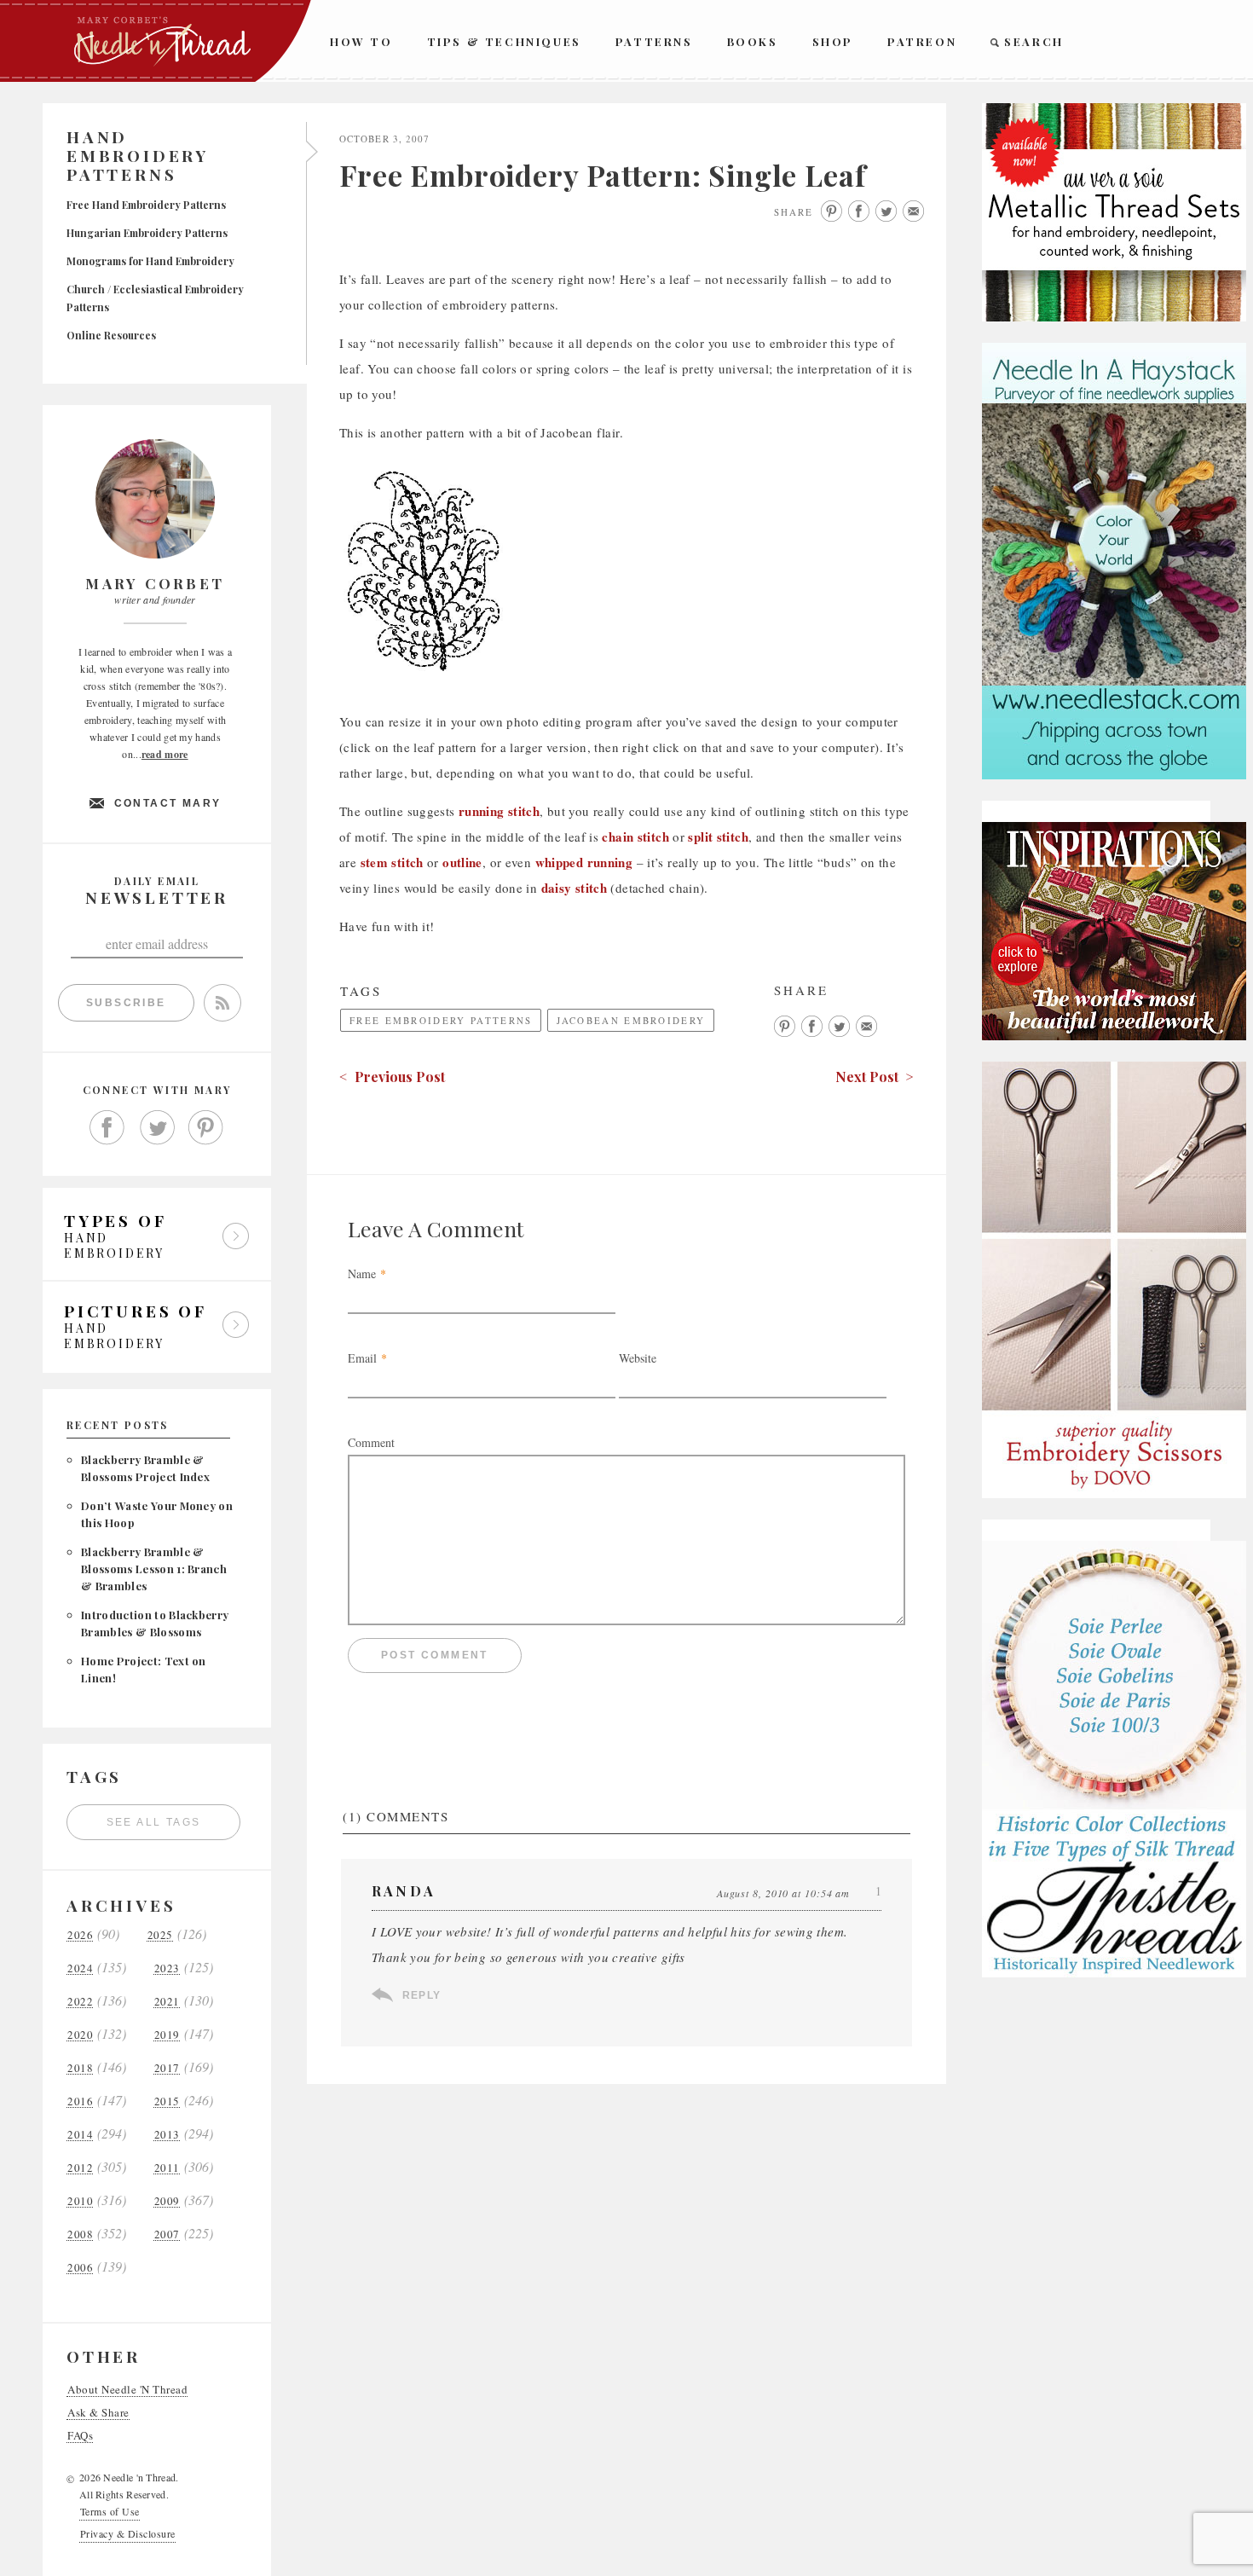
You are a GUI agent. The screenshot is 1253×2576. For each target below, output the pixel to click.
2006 (80, 2268)
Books (753, 41)
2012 (80, 2168)
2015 (167, 2101)
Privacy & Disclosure (128, 2533)
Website (638, 1358)
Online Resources (111, 335)
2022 (80, 2002)
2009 (167, 2201)
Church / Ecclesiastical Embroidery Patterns (155, 298)
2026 (80, 1935)
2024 (80, 1968)
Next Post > (875, 1077)
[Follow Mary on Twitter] (157, 1128)
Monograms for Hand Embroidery (150, 261)
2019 (167, 2035)
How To (361, 41)
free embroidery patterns (441, 1020)
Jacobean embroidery (631, 1020)
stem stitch (392, 862)
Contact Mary (168, 803)
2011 (167, 2168)
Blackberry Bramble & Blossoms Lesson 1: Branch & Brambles (154, 1569)
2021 (167, 2002)
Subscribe (126, 1003)
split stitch (718, 836)
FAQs (80, 2436)
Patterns (654, 41)
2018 (80, 2068)
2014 (80, 2135)
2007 (167, 2234)
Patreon (922, 41)
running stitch (499, 811)
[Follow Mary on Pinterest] (206, 1128)
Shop (833, 41)
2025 (160, 1935)
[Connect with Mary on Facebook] (107, 1128)
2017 (167, 2068)
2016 (80, 2101)
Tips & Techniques (504, 41)
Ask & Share (98, 2413)
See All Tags (154, 1822)
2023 (167, 1968)
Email (362, 1358)
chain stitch (635, 836)
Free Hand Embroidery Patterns (146, 205)
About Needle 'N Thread (127, 2390)
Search (1034, 41)
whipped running (584, 862)
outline (462, 862)
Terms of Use (110, 2511)
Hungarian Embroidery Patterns (147, 233)
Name (362, 1274)
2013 (167, 2135)
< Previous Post (392, 1077)
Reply (422, 1995)
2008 (80, 2234)
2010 (80, 2201)
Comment (371, 1442)
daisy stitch (575, 888)
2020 (80, 2035)
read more (165, 754)
